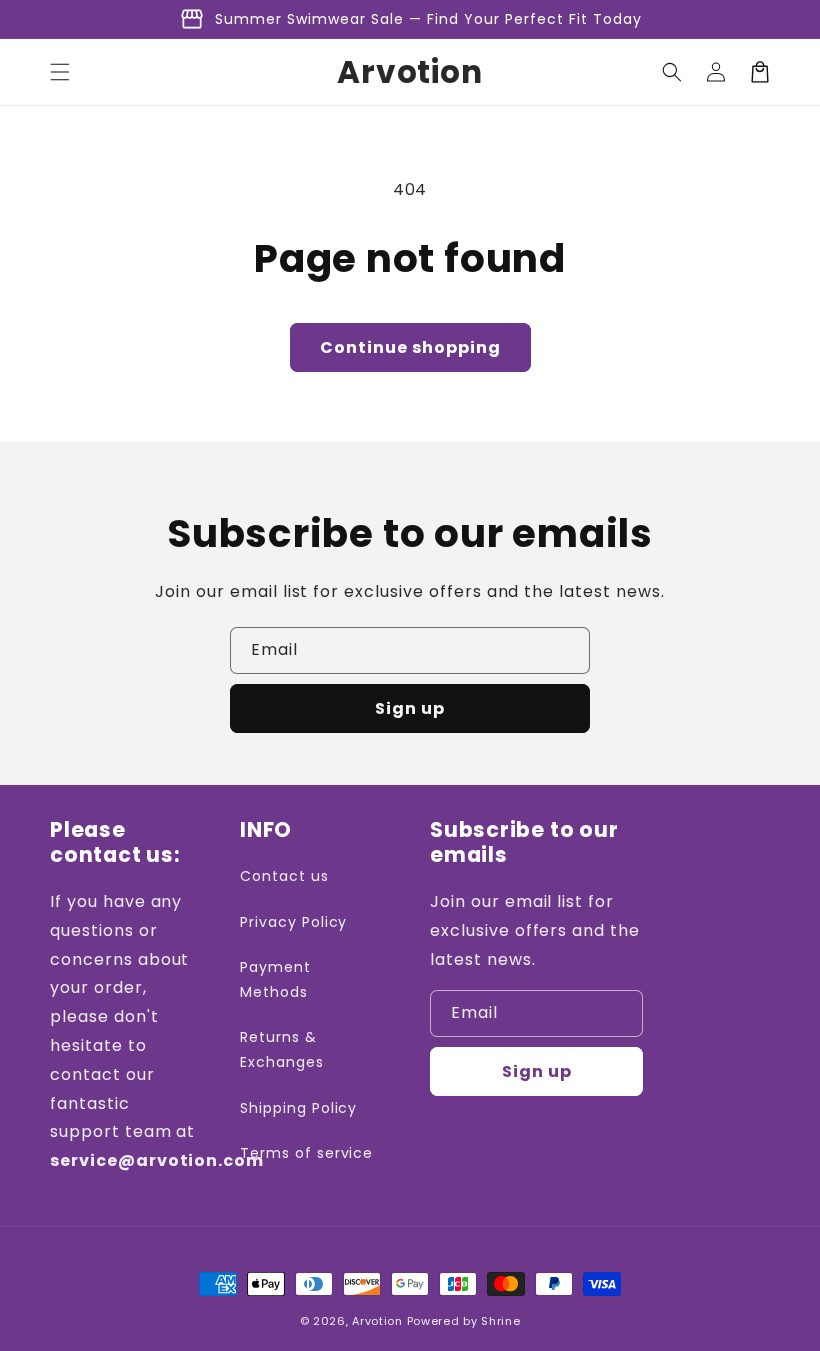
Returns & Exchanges (282, 1049)
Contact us (284, 876)
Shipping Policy (298, 1108)
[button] (60, 72)
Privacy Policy (293, 922)
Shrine (500, 1321)
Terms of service (306, 1153)
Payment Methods (275, 979)
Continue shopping (410, 347)
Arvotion (377, 1321)
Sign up (410, 708)
